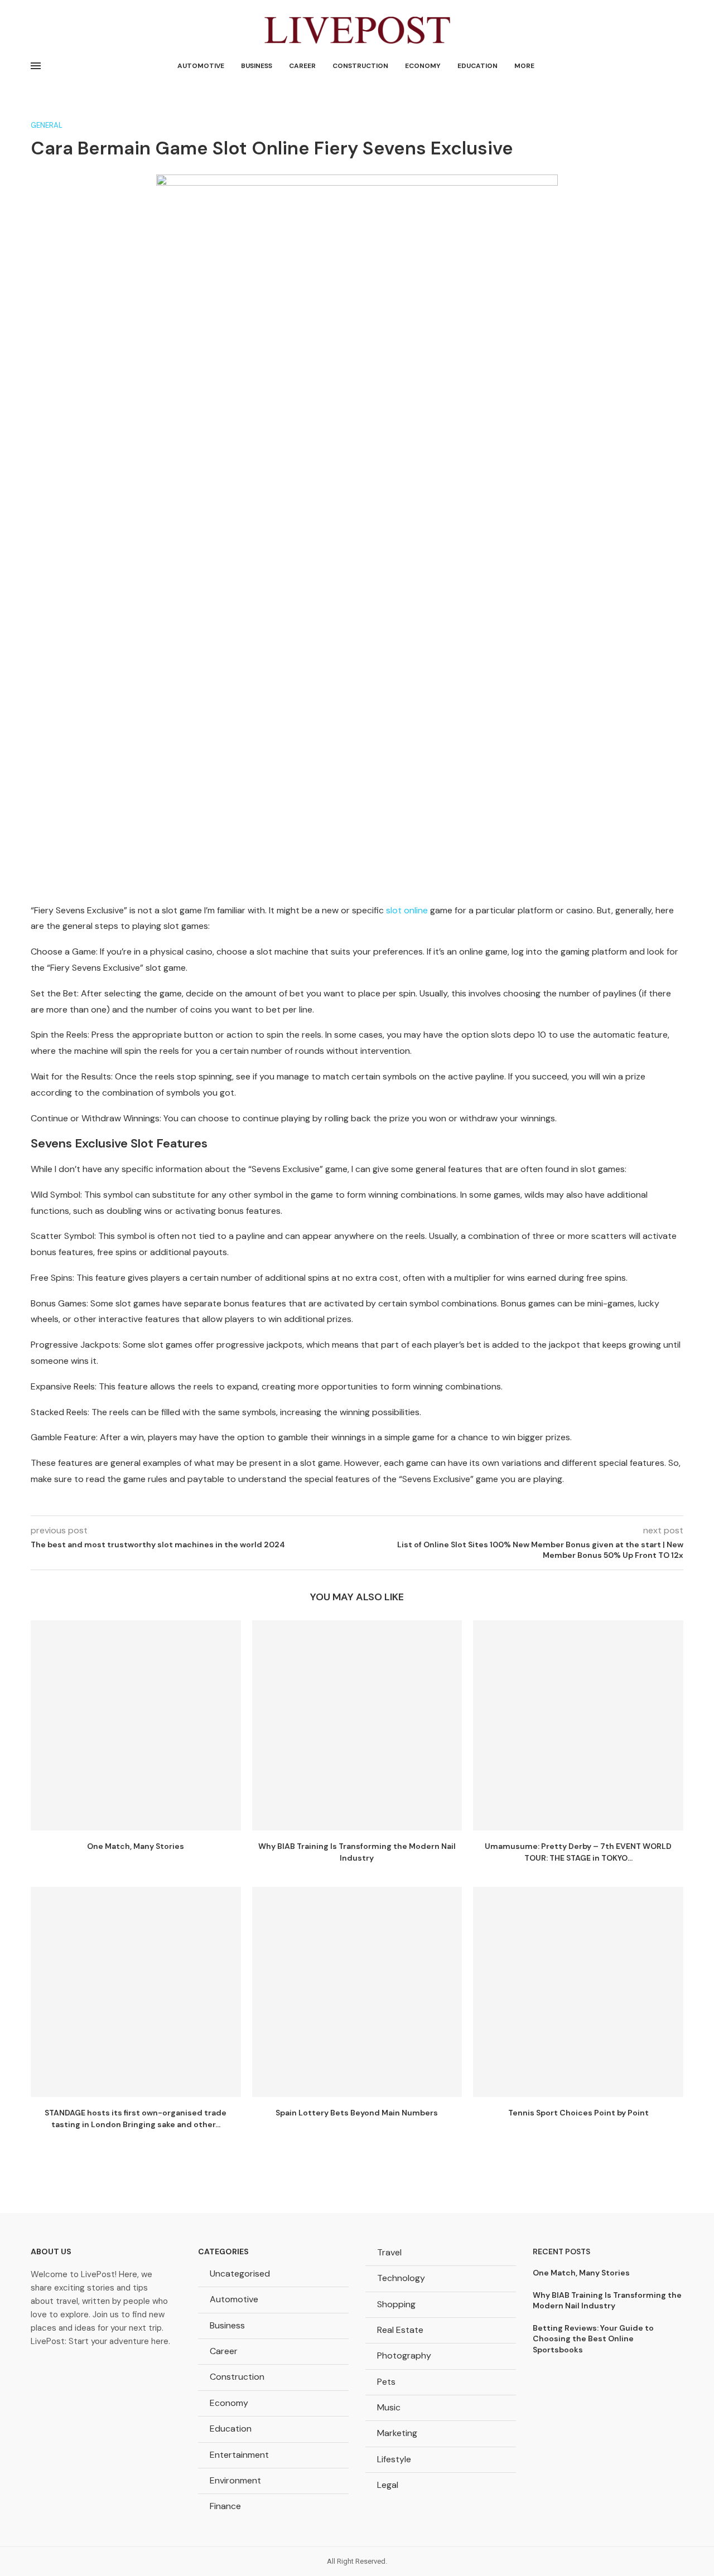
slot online (407, 910)
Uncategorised (240, 2274)
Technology (401, 2278)
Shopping (396, 2304)
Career (302, 66)
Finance (225, 2506)
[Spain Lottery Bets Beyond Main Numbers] (357, 1992)
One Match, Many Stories (136, 1846)
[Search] (678, 66)
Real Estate (400, 2330)
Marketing (397, 2433)
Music (389, 2407)
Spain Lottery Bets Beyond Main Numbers (357, 2113)
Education (477, 66)
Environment (235, 2480)
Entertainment (239, 2455)
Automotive (201, 66)
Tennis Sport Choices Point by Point (578, 2113)
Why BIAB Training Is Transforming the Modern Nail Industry (607, 2301)
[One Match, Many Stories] (136, 1725)
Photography (404, 2355)
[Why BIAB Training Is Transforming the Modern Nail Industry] (357, 1725)
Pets (386, 2382)
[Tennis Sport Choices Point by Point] (578, 1992)
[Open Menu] (36, 66)
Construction (360, 66)
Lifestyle (394, 2459)
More (524, 66)
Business (257, 66)
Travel (389, 2252)
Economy (423, 66)
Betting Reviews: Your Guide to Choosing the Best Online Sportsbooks (593, 2339)
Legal (388, 2485)
